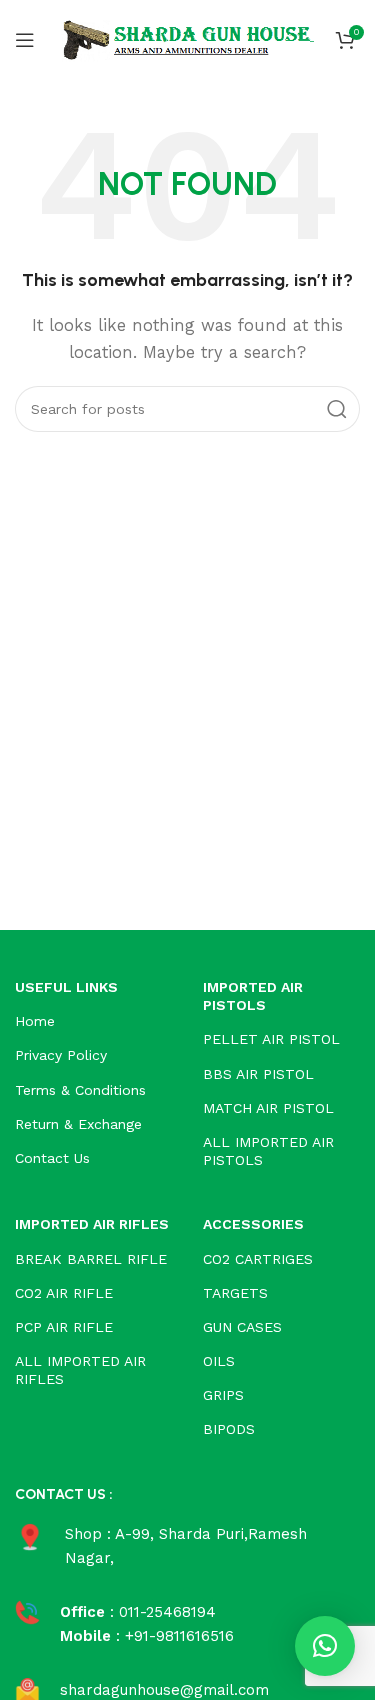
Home (35, 1021)
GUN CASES (242, 1327)
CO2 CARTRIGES (258, 1259)
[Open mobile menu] (25, 40)
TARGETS (235, 1293)
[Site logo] (188, 39)
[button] (325, 1646)
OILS (219, 1361)
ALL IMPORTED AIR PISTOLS (268, 1151)
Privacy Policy (61, 1055)
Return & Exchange (78, 1124)
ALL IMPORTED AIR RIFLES (80, 1370)
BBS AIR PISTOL (258, 1074)
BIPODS (229, 1429)
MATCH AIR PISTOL (268, 1108)
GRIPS (223, 1395)
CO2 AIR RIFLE (64, 1293)
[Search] (337, 409)
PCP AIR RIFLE (64, 1327)
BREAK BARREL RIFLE (91, 1259)
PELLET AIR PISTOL (271, 1039)
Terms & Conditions (80, 1090)
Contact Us (52, 1158)
